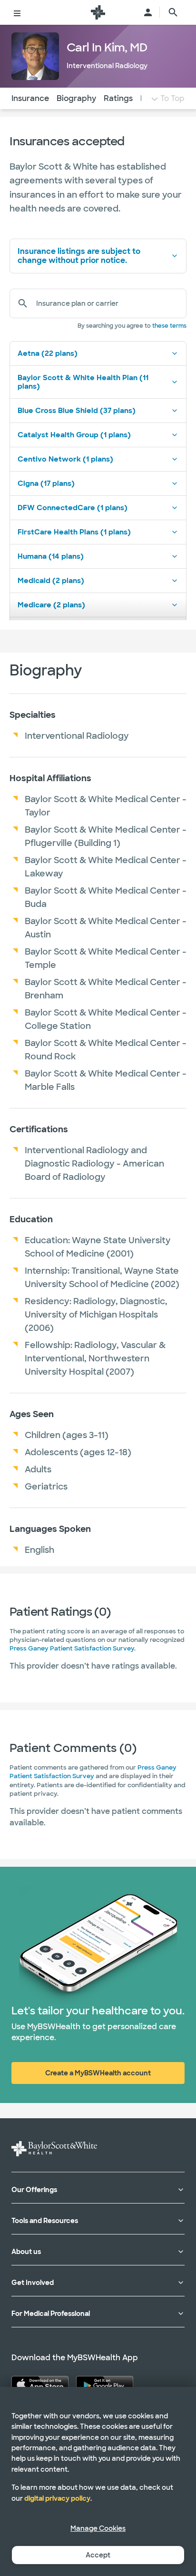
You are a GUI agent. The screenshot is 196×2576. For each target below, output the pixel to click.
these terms (169, 326)
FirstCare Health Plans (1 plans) (74, 532)
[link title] (98, 12)
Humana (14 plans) (51, 556)
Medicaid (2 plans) (51, 581)
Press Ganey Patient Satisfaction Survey (72, 1648)
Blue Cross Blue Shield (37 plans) (77, 411)
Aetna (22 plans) (48, 353)
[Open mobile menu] (17, 12)
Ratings (118, 98)
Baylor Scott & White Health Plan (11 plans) (83, 382)
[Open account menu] (148, 12)
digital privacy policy (57, 2498)
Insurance (30, 98)
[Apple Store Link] (40, 2385)
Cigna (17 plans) (46, 483)
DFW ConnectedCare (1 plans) (73, 508)
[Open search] (173, 12)
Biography (76, 98)
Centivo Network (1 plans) (65, 459)
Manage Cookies (98, 2528)
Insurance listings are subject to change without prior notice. (79, 256)
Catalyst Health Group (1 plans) (74, 435)
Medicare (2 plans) (51, 605)
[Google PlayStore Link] (105, 2385)
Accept (98, 2555)
